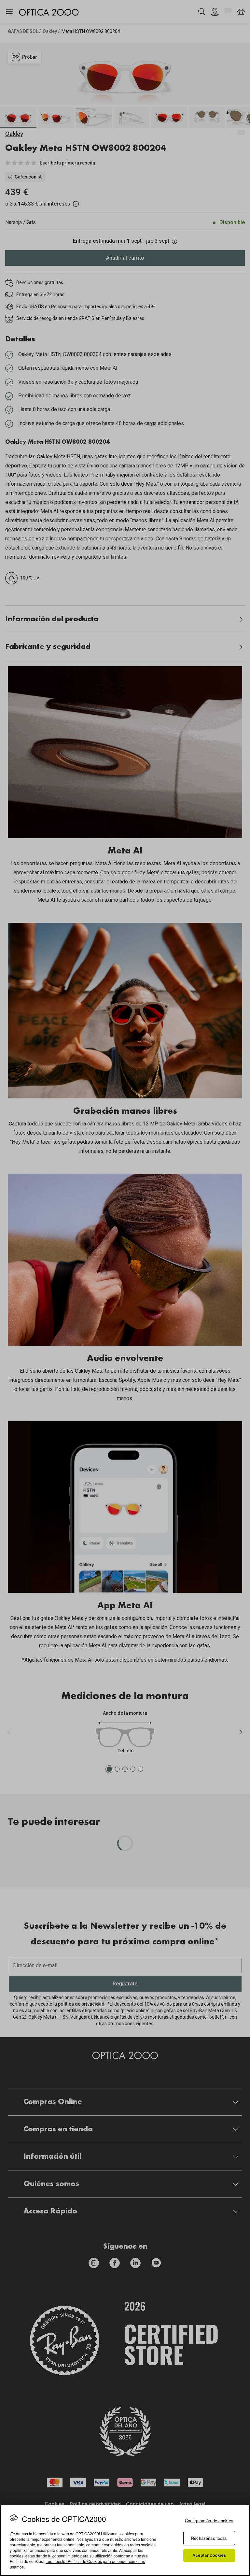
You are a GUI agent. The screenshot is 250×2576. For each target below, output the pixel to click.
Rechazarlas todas (209, 2538)
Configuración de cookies (209, 2520)
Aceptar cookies (209, 2555)
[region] (125, 2540)
